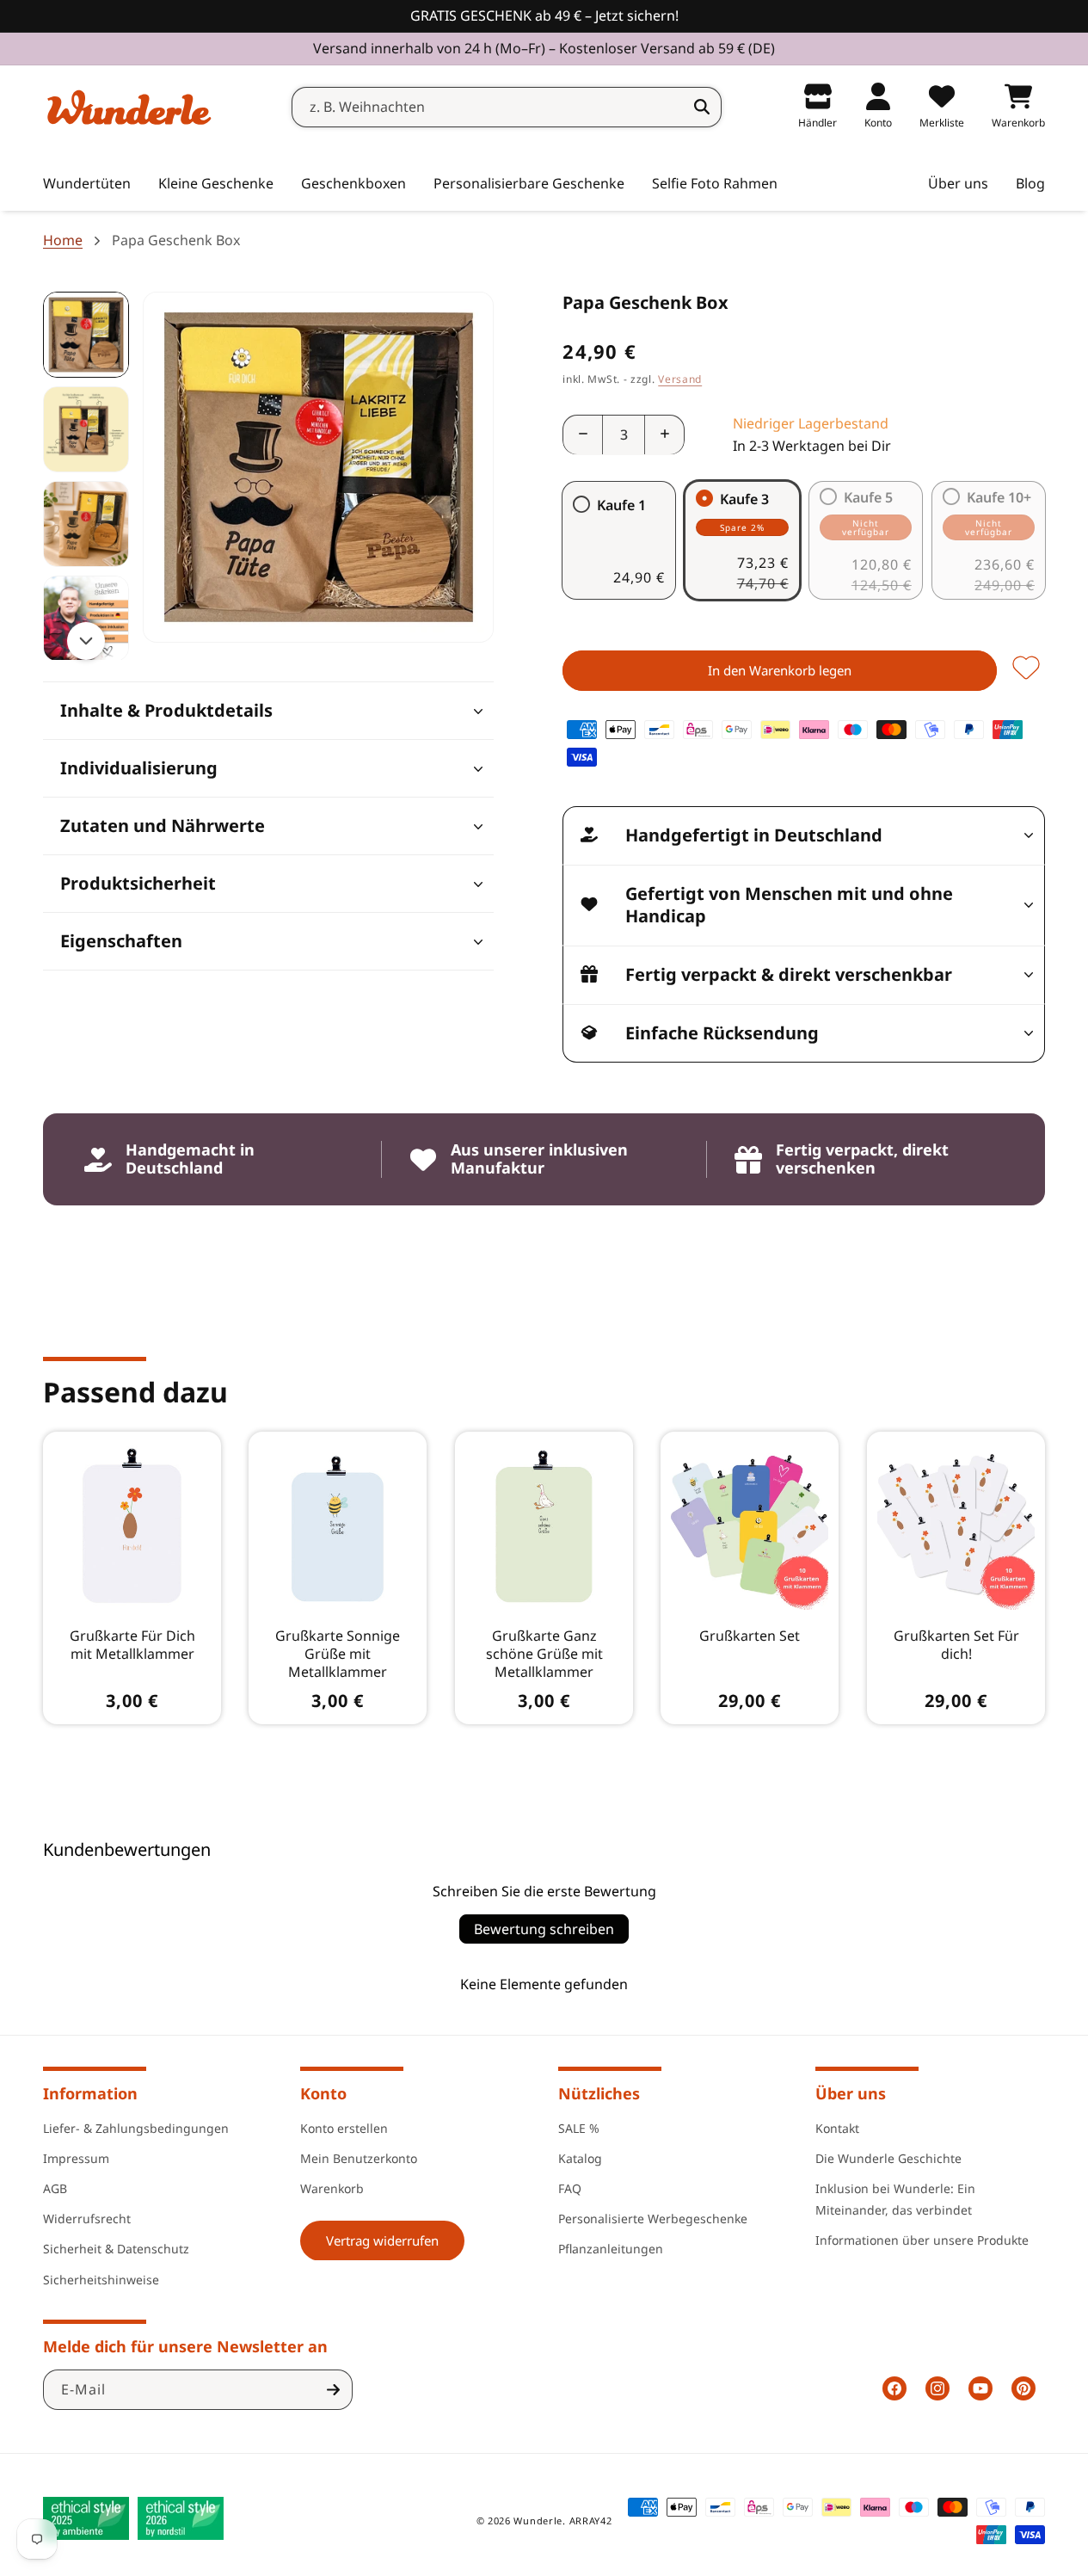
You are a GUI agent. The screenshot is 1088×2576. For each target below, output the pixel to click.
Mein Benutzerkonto (359, 2157)
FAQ (570, 2188)
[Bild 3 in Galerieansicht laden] (86, 524)
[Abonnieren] (333, 2390)
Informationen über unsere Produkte (922, 2240)
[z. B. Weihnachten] (702, 107)
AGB (55, 2188)
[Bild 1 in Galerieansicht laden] (86, 335)
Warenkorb (332, 2188)
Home (63, 240)
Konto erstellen (344, 2127)
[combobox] (507, 107)
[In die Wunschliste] (1026, 669)
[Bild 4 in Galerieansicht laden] (86, 619)
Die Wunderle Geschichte (888, 2157)
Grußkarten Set (750, 1636)
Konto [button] (323, 2093)
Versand (680, 379)
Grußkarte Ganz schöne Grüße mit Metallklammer (544, 1654)
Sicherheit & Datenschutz (116, 2249)
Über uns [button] (851, 2093)
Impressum (76, 2157)
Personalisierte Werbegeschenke (653, 2218)
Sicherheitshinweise (101, 2279)
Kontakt (837, 2127)
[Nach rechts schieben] (86, 641)
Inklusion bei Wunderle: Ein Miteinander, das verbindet (895, 2198)
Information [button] (90, 2093)
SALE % (579, 2127)
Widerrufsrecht (87, 2218)
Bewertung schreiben (544, 1929)
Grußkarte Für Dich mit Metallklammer (132, 1645)
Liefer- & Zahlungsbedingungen (136, 2127)
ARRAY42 (591, 2521)
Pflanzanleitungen (611, 2249)
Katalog (580, 2157)
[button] (216, 184)
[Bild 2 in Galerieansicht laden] (86, 429)
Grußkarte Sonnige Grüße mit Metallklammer (338, 1654)
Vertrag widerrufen (382, 2240)
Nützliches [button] (599, 2093)
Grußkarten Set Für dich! (956, 1645)
